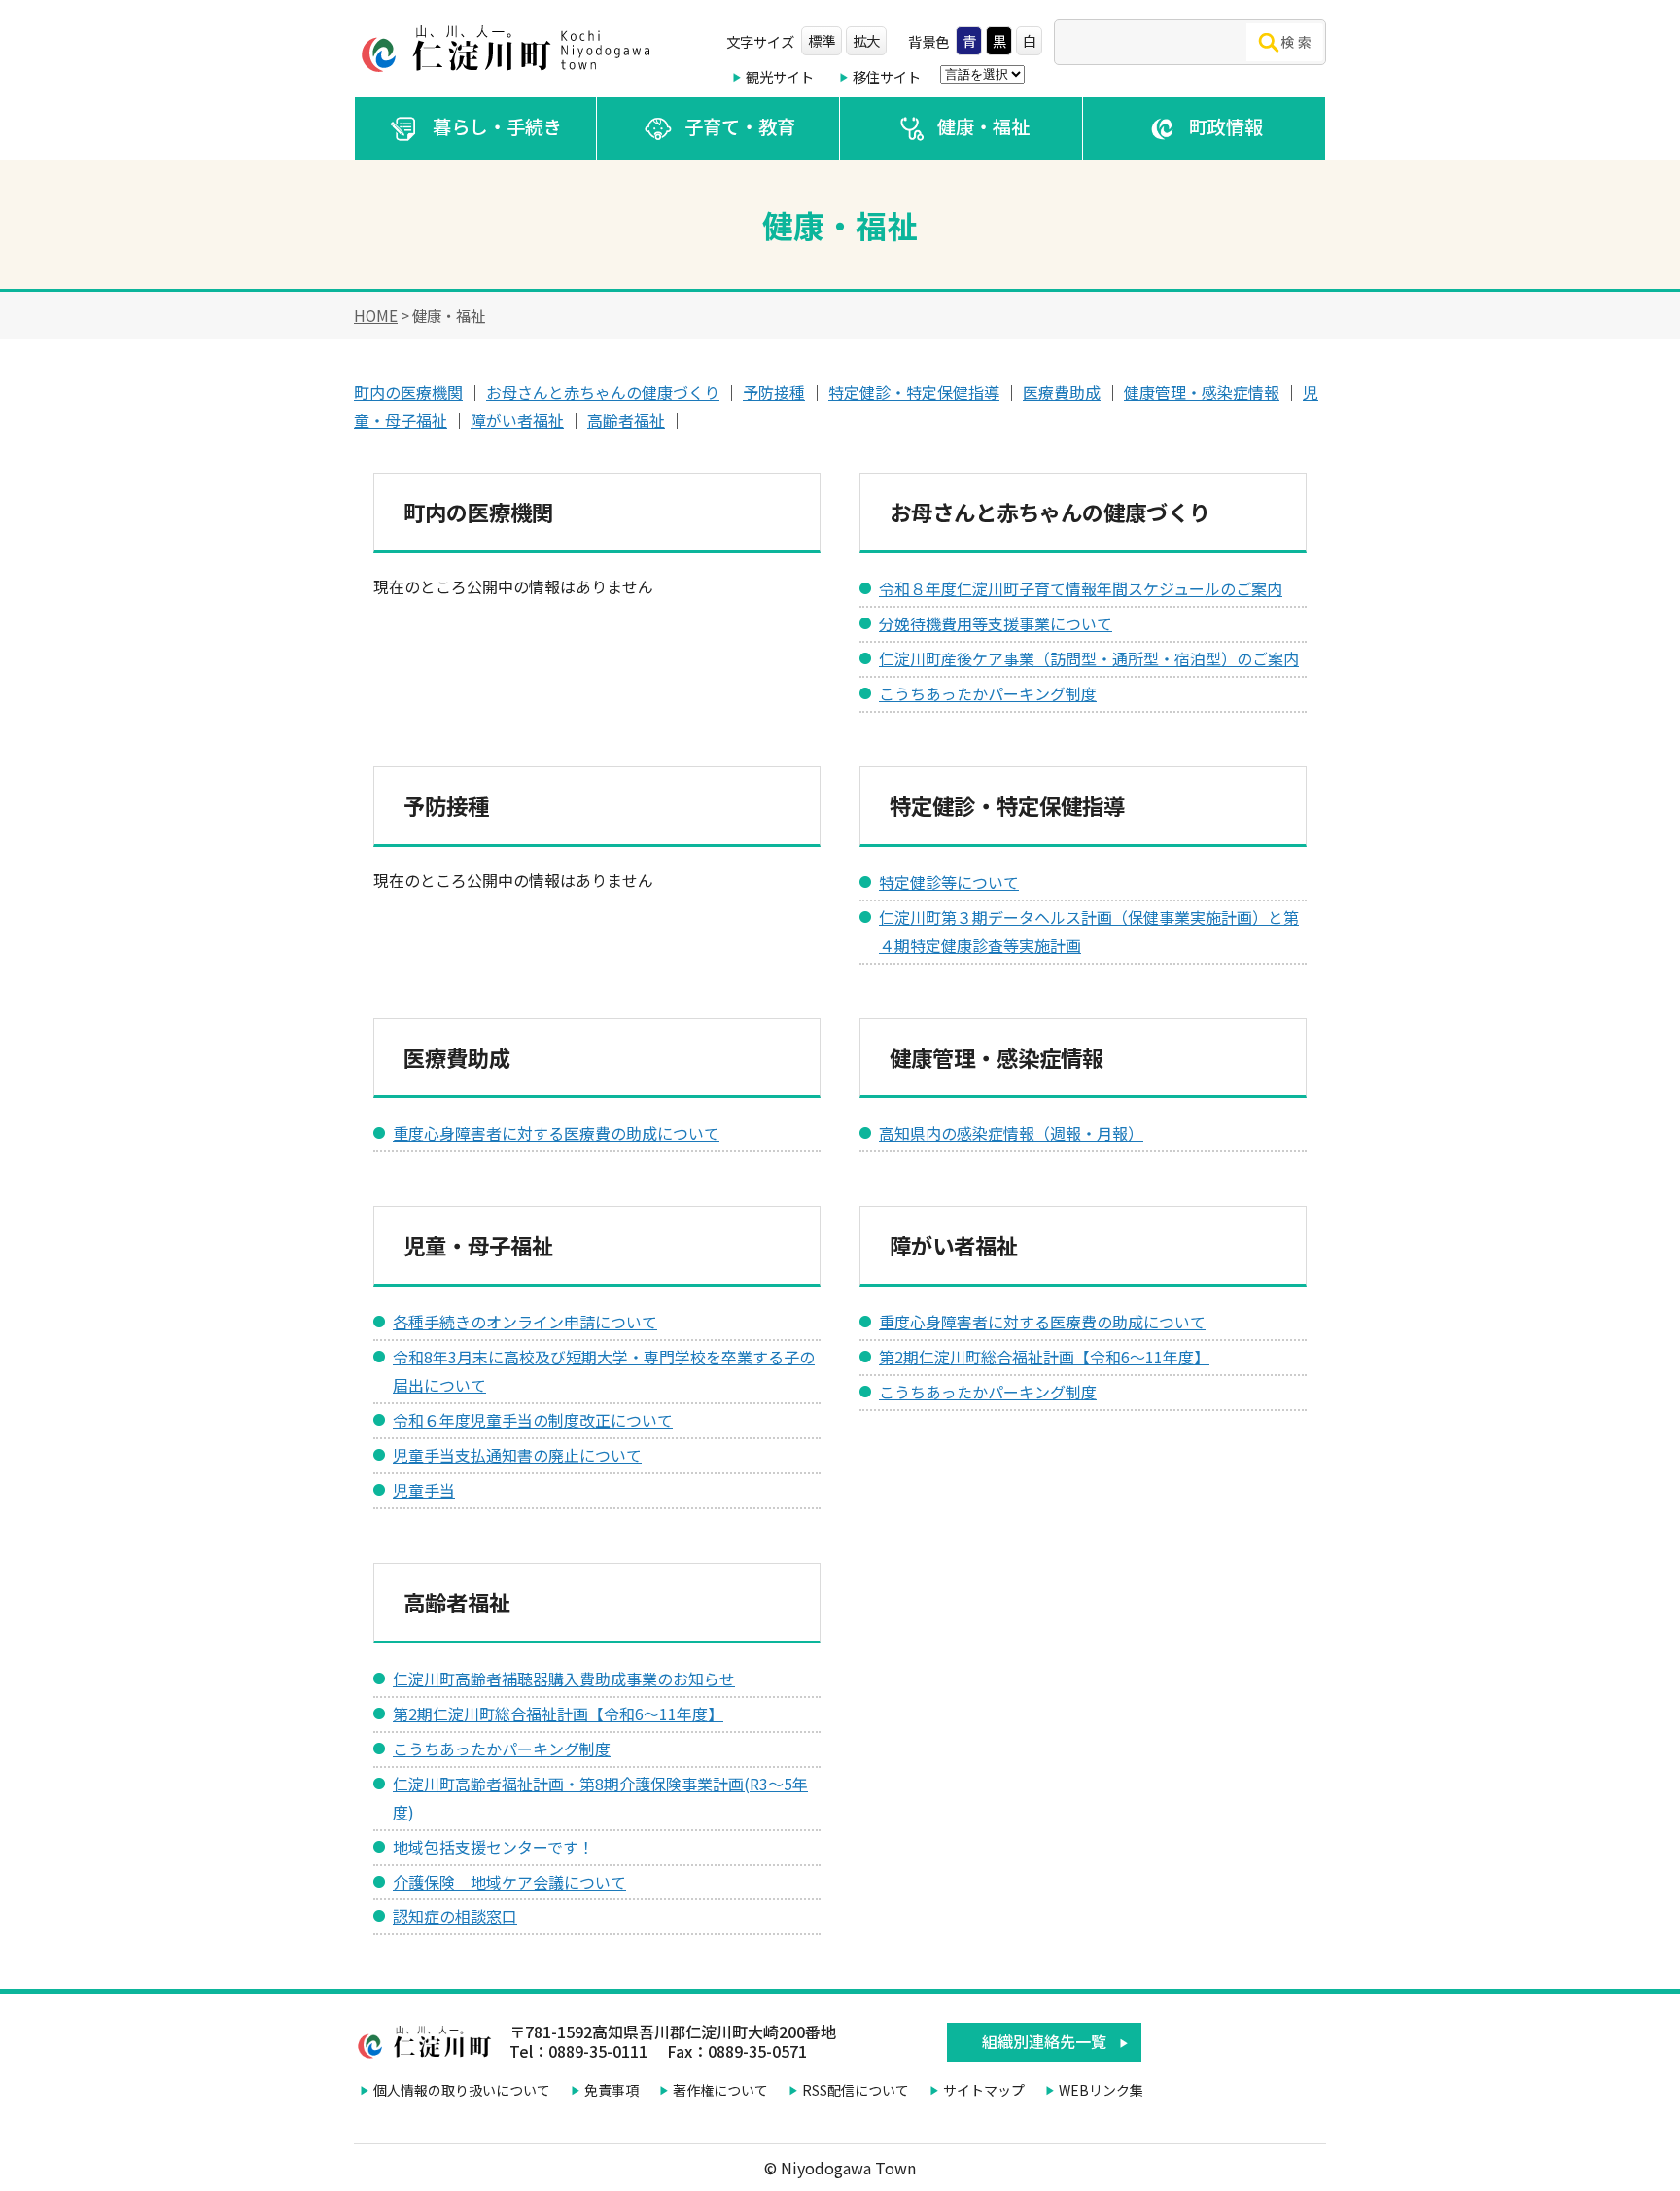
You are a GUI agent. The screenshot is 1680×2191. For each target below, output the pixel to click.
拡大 (866, 40)
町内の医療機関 (408, 392)
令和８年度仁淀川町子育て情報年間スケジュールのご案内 (1081, 588)
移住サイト (887, 76)
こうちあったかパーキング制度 (988, 693)
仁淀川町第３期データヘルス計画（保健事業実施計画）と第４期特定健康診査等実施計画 (1089, 931)
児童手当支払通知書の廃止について (517, 1455)
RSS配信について (856, 2090)
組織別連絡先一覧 (1044, 2041)
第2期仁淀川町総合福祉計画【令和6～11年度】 (1044, 1357)
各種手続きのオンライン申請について (525, 1322)
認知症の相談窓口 (455, 1916)
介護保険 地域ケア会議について (509, 1882)
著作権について (720, 2090)
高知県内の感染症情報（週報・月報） (1011, 1133)
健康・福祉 (983, 126)
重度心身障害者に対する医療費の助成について (556, 1133)
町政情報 (1226, 126)
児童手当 (424, 1490)
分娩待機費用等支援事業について (996, 623)
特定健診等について (949, 882)
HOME (376, 315)
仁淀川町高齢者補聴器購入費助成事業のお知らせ (564, 1679)
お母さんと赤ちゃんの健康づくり (603, 392)
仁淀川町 (509, 49)
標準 (822, 40)
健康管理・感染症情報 (1202, 392)
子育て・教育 (740, 126)
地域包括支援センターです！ (493, 1847)
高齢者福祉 (626, 420)
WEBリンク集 (1101, 2090)
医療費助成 (1062, 392)
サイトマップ (984, 2090)
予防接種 (774, 392)
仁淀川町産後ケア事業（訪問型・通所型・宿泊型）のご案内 (1089, 658)
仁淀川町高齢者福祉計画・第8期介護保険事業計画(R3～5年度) (600, 1798)
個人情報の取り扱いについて (462, 2090)
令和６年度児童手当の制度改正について (533, 1420)
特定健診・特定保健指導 (914, 392)
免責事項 (612, 2090)
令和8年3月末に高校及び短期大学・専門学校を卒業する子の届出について (604, 1371)
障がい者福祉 (517, 420)
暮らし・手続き (497, 126)
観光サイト (780, 76)
